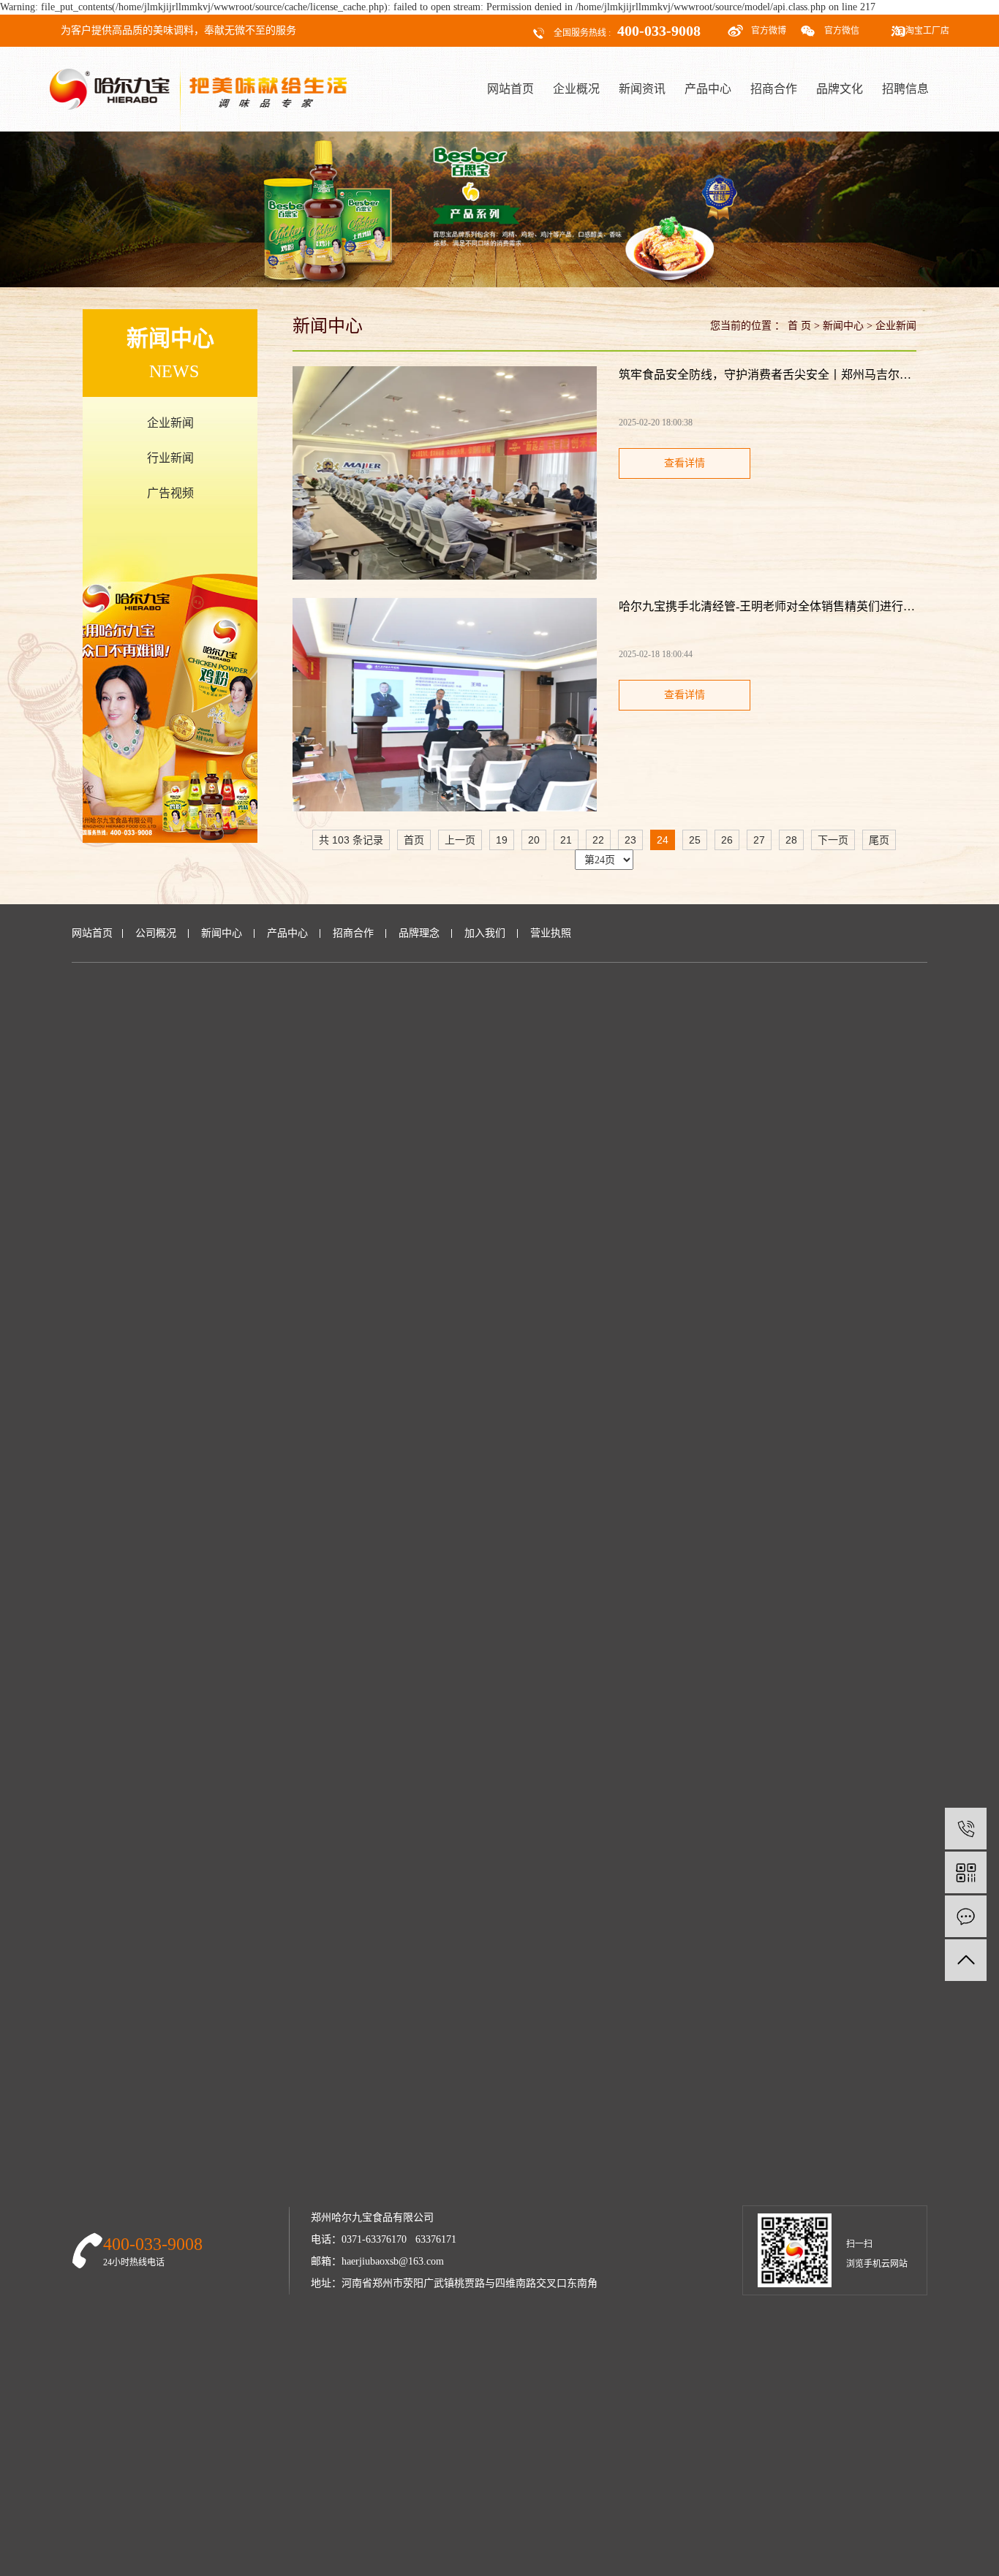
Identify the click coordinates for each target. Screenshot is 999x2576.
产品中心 (708, 89)
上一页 (460, 840)
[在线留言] (966, 1916)
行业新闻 (170, 458)
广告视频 (170, 493)
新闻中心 (843, 326)
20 (534, 840)
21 (566, 840)
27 (759, 840)
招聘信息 (905, 89)
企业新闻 (170, 423)
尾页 (879, 840)
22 (598, 840)
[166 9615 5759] (966, 1829)
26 (727, 840)
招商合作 (774, 89)
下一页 (833, 840)
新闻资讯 (642, 89)
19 (502, 840)
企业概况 (576, 89)
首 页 (799, 326)
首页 (414, 840)
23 (630, 840)
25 (695, 840)
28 (791, 840)
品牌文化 (840, 89)
